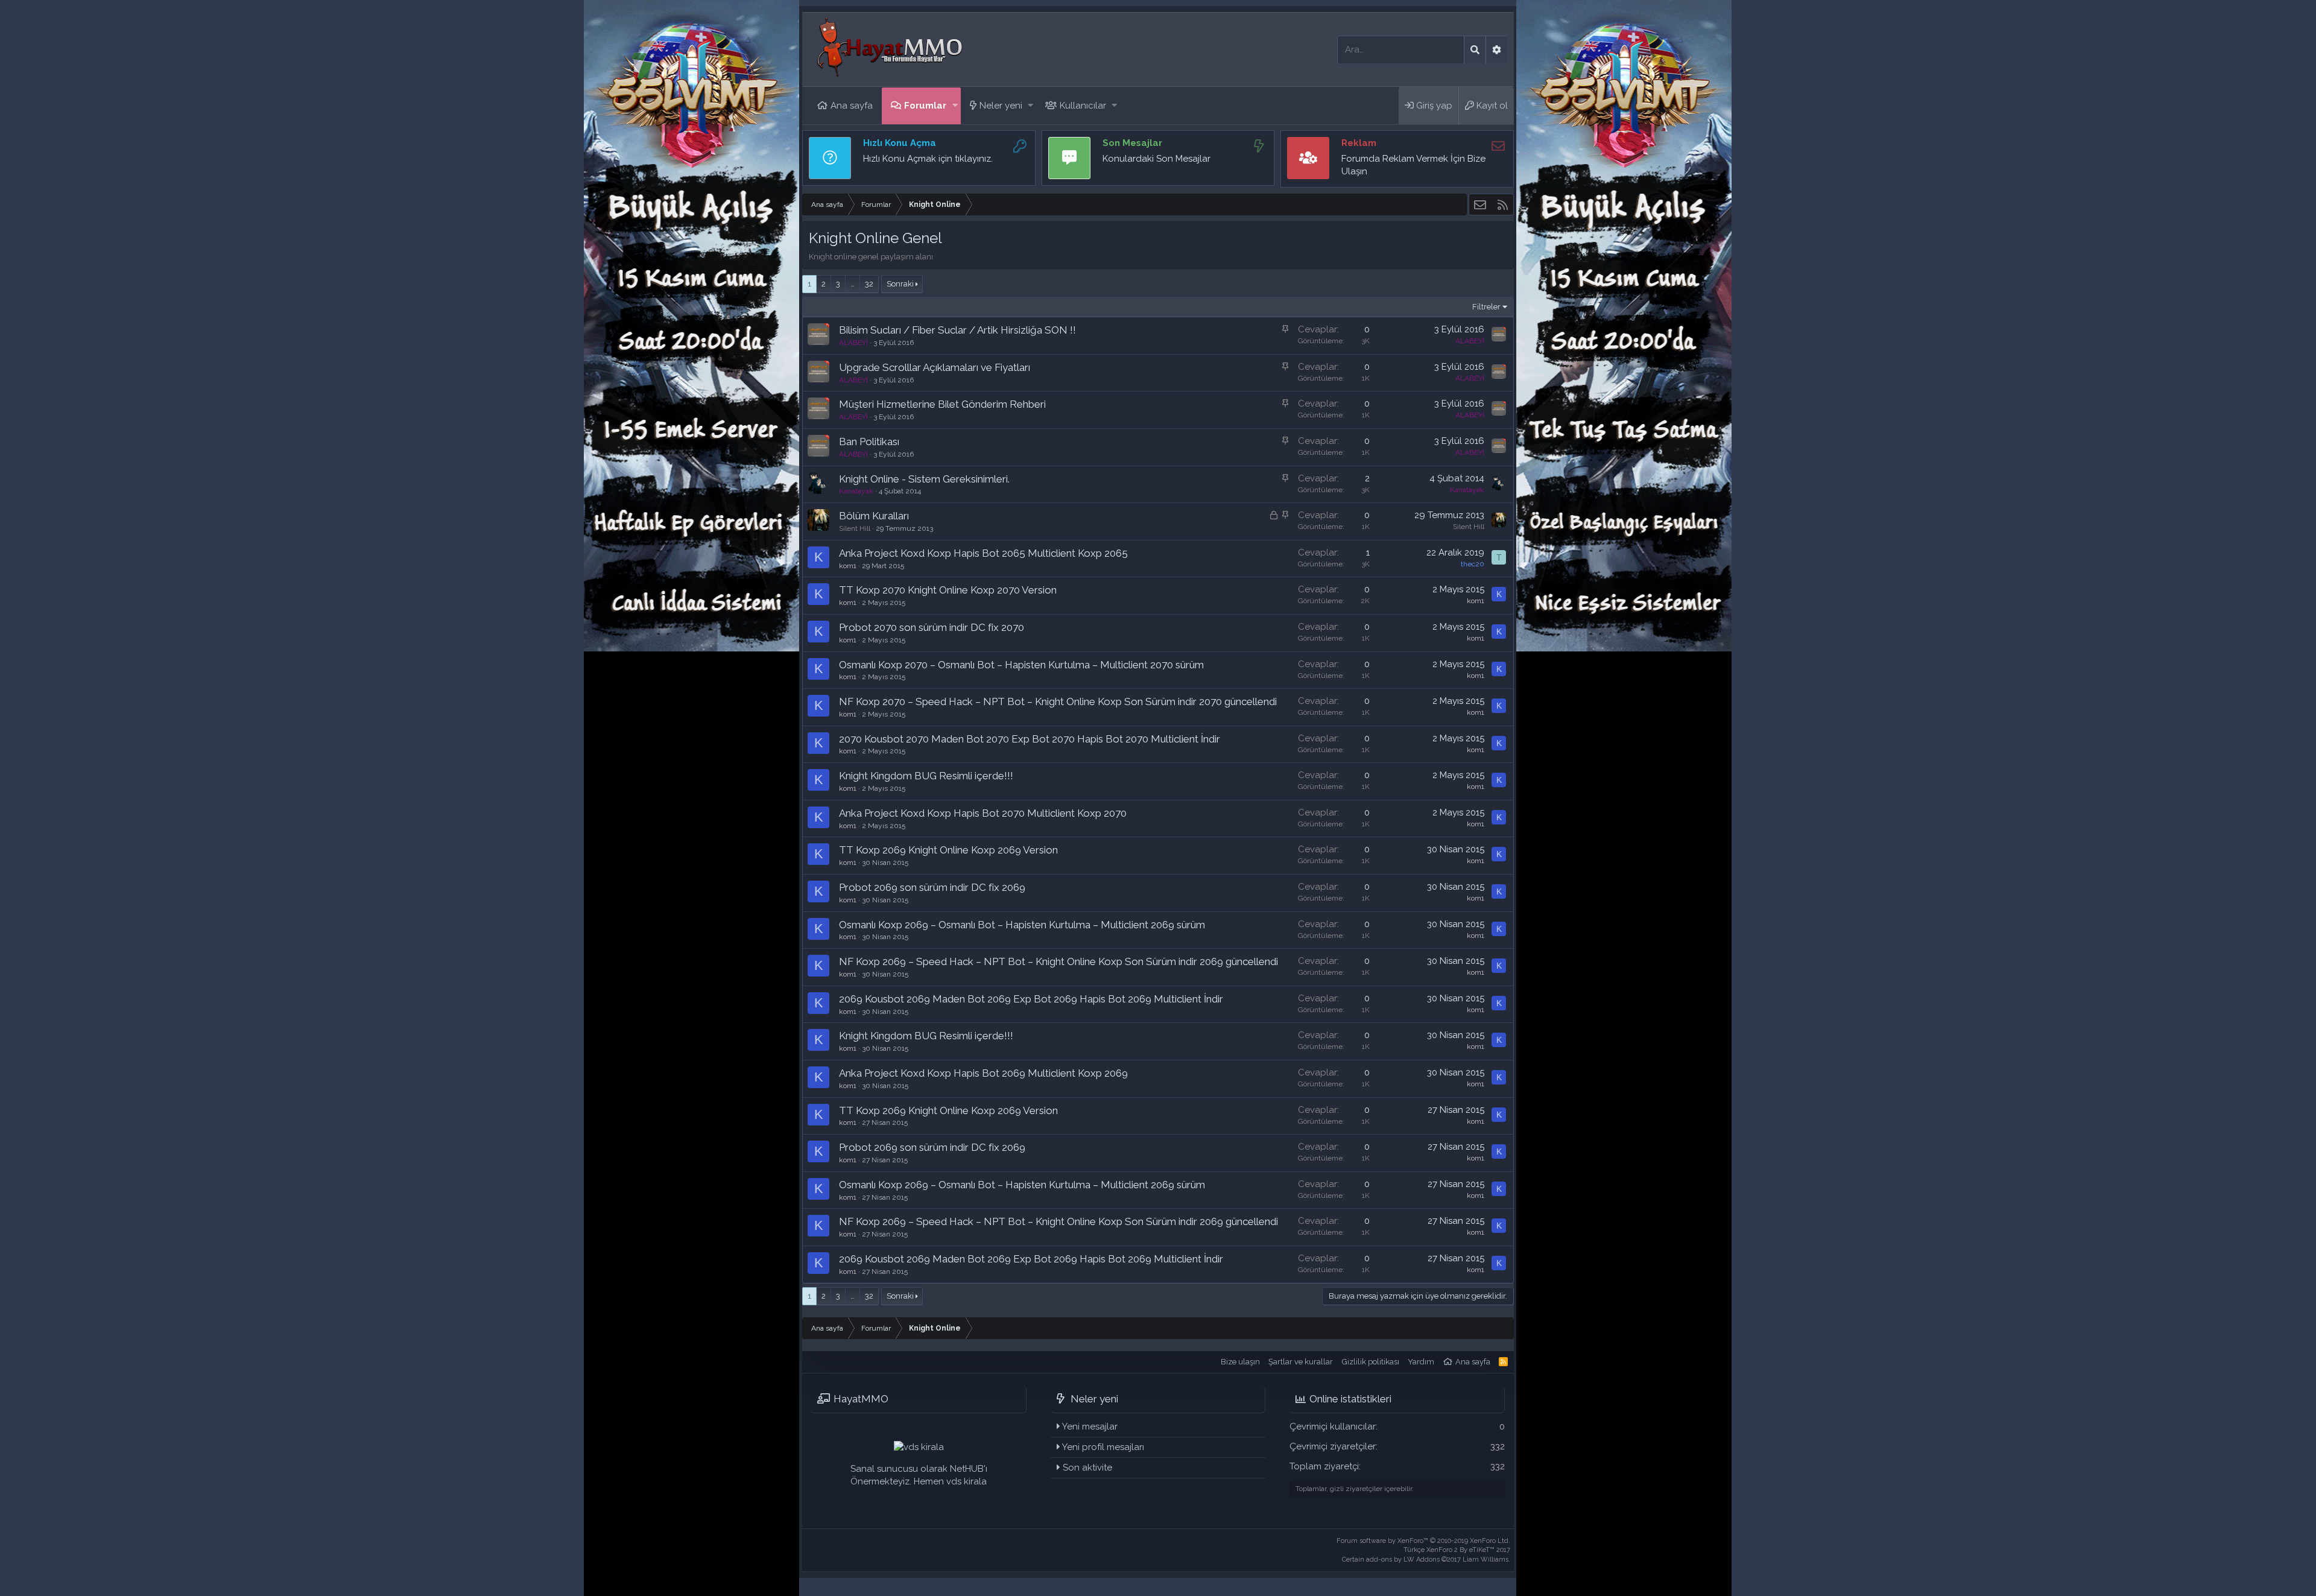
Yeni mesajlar (1090, 1427)
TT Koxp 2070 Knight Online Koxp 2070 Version (948, 590)
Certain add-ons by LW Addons (1426, 1560)
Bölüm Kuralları (874, 516)
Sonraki (900, 284)
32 (869, 284)
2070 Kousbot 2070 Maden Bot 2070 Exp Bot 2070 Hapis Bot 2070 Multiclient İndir (1030, 739)
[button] (955, 106)
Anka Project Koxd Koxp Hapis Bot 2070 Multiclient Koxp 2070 (983, 813)
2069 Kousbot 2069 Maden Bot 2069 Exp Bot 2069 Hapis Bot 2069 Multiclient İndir (1031, 999)
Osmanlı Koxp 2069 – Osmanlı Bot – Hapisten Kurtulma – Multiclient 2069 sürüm (1022, 925)
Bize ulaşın (1240, 1362)
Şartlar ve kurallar (1301, 1362)
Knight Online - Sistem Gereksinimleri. (924, 479)
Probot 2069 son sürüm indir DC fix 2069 (932, 887)
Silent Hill (855, 528)
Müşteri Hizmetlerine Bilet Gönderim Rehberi (942, 404)
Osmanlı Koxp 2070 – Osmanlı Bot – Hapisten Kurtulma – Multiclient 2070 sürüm (1021, 665)
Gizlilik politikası (1371, 1362)
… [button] (853, 284)
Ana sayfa (852, 106)
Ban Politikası (869, 442)
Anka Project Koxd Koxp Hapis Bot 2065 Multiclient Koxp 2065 (983, 553)
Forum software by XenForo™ (1423, 1541)
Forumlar (925, 106)
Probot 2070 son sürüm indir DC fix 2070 (932, 627)
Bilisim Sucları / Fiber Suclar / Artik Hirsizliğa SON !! (957, 330)
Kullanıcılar (1083, 106)
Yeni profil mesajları (1103, 1447)
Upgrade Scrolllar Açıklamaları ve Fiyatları (935, 367)
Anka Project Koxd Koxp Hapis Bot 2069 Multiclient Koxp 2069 (983, 1073)
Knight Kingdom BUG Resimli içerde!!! (926, 776)
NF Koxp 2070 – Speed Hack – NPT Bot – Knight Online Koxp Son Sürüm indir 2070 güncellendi (1058, 701)
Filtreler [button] (1486, 307)
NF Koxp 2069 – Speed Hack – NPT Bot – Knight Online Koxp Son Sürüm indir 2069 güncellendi (1058, 961)
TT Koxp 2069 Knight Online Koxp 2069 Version (948, 850)
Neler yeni (1001, 106)
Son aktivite (1087, 1468)
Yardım (1421, 1362)
